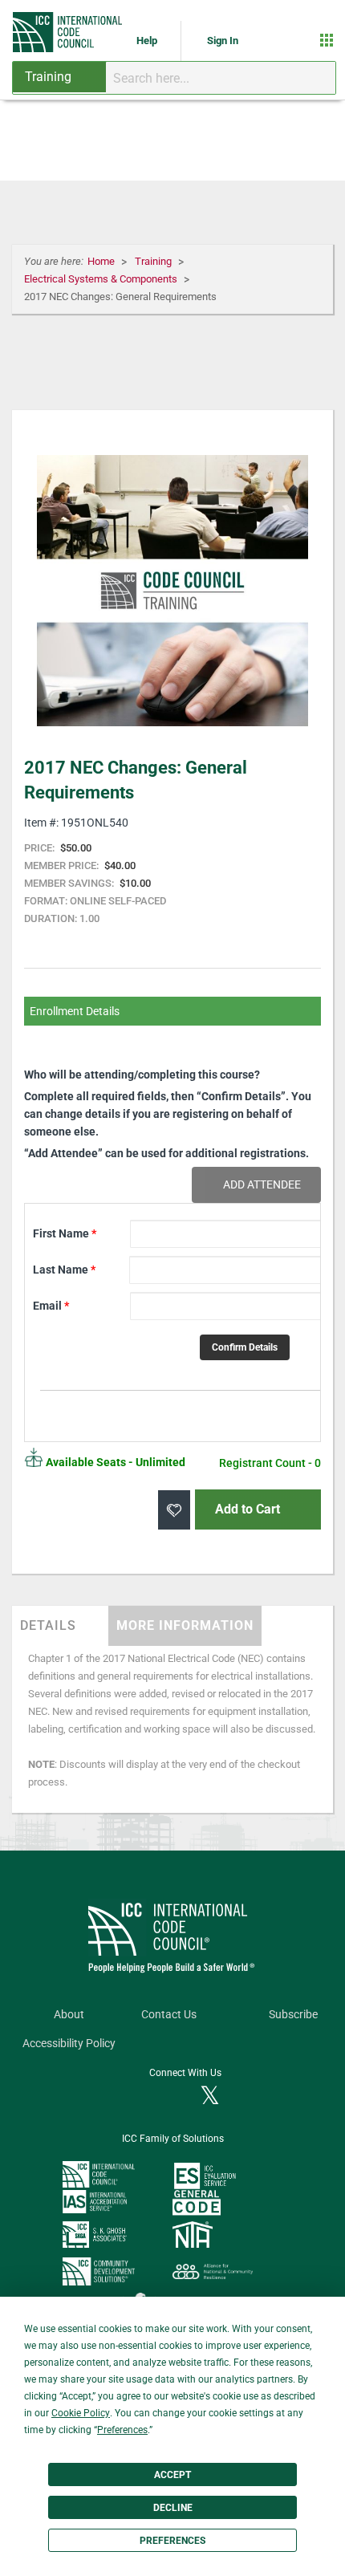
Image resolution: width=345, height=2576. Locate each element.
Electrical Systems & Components (102, 279)
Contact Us (169, 2015)
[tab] (60, 1626)
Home (102, 261)
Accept (172, 2475)
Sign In (223, 41)
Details (48, 1625)
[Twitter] (210, 2097)
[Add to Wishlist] (174, 1510)
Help (148, 41)
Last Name (64, 1270)
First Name (65, 1233)
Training (154, 261)
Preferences (172, 2541)
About (69, 2015)
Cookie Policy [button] (81, 2413)
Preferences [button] (122, 2430)
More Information (185, 1625)
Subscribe (293, 2015)
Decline (173, 2508)
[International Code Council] (69, 32)
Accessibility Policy (69, 2044)
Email (51, 1306)
